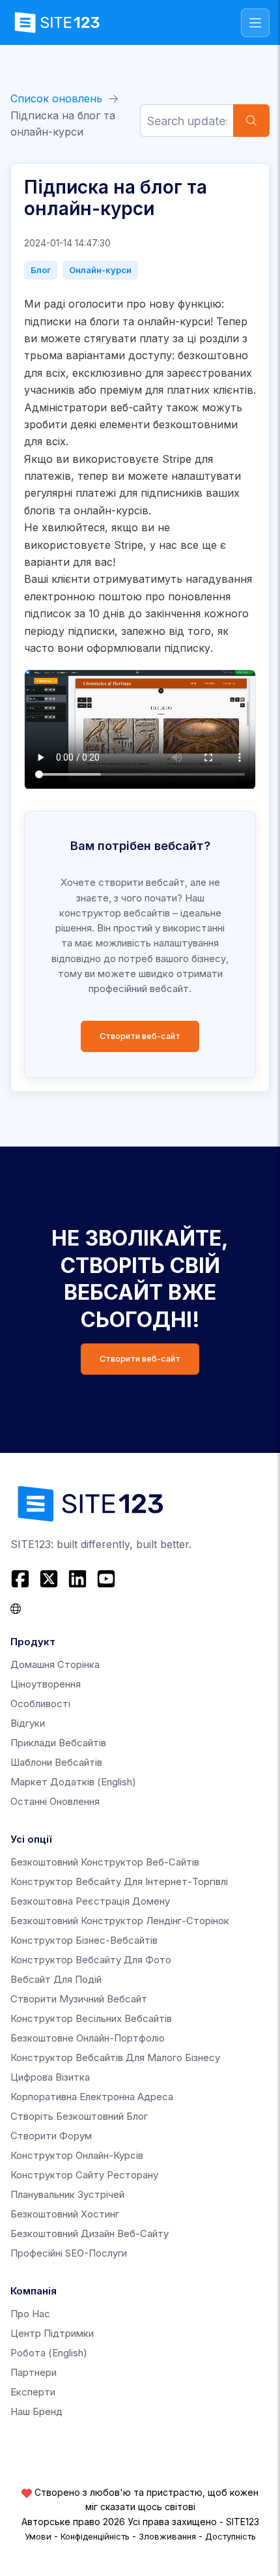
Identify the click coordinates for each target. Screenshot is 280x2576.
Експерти (33, 2392)
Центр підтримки (52, 2333)
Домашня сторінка (55, 1664)
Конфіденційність (95, 2536)
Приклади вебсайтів (58, 1743)
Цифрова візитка (50, 2077)
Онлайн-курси (100, 270)
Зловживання (167, 2536)
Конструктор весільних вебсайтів (91, 2018)
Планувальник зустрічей (67, 2194)
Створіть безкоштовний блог (79, 2116)
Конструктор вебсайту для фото (91, 1960)
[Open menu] (255, 23)
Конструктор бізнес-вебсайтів (84, 1940)
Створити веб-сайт (140, 1036)
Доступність (231, 2536)
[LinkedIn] (77, 1579)
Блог (41, 270)
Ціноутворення (46, 1684)
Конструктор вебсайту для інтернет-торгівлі (119, 1881)
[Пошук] (251, 121)
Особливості (40, 1704)
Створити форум (51, 2136)
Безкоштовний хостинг (65, 2214)
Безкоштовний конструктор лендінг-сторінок (120, 1921)
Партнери (34, 2372)
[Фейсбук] (22, 1579)
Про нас (30, 2314)
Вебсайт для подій (56, 1979)
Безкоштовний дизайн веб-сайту (90, 2233)
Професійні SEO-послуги (69, 2253)
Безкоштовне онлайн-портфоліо (88, 2038)
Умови (38, 2536)
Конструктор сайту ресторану (84, 2175)
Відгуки (28, 1723)
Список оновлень (56, 98)
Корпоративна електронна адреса (92, 2097)
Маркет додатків (73, 1782)
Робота (49, 2353)
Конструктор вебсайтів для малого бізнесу (115, 2057)
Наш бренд (36, 2411)
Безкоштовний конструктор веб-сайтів (105, 1862)
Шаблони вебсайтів (56, 1762)
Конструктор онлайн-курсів (77, 2155)
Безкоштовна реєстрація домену (90, 1901)
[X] (49, 1579)
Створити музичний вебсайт (79, 1999)
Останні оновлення (55, 1801)
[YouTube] (106, 1579)
